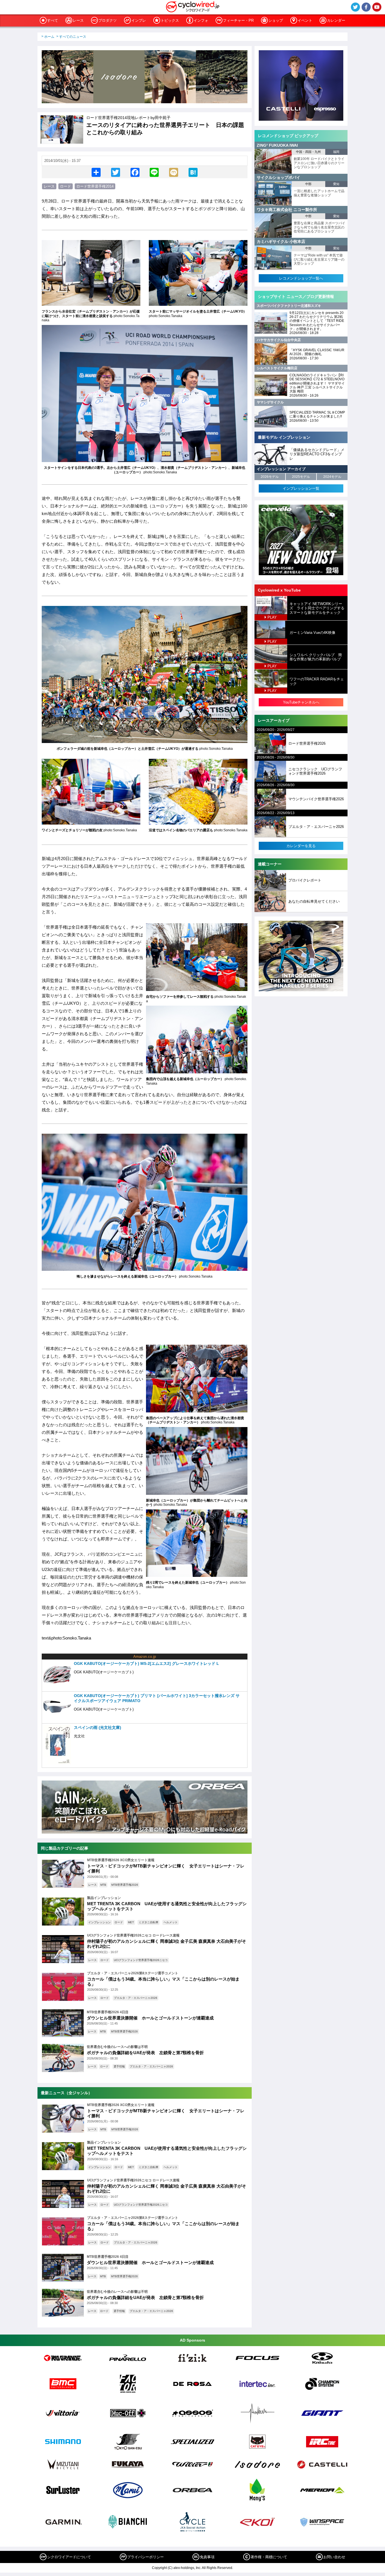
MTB (103, 1885)
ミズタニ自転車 (149, 1922)
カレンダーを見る (301, 846)
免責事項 (207, 2557)
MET (131, 1922)
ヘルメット (171, 1922)
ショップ (276, 20)
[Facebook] (135, 172)
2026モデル (270, 477)
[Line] (154, 172)
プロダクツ (108, 20)
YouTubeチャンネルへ (301, 702)
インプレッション (99, 1922)
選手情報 (119, 2066)
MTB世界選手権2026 (125, 1885)
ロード (66, 186)
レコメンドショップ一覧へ (301, 278)
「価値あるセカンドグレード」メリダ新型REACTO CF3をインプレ (317, 454)
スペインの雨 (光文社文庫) (98, 1727)
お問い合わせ (334, 2557)
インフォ (201, 20)
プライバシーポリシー (145, 2557)
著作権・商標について (269, 2557)
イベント (305, 20)
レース (78, 20)
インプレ (139, 20)
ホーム (49, 37)
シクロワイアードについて (69, 2557)
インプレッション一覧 (301, 488)
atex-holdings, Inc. (187, 2568)
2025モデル (301, 477)
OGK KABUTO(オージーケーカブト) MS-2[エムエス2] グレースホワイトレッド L (146, 1663)
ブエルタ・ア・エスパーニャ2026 (136, 1998)
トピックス (170, 20)
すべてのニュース (73, 37)
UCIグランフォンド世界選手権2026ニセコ (141, 1960)
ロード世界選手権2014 (95, 186)
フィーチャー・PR (238, 20)
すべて (53, 20)
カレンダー (336, 20)
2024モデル (332, 477)
